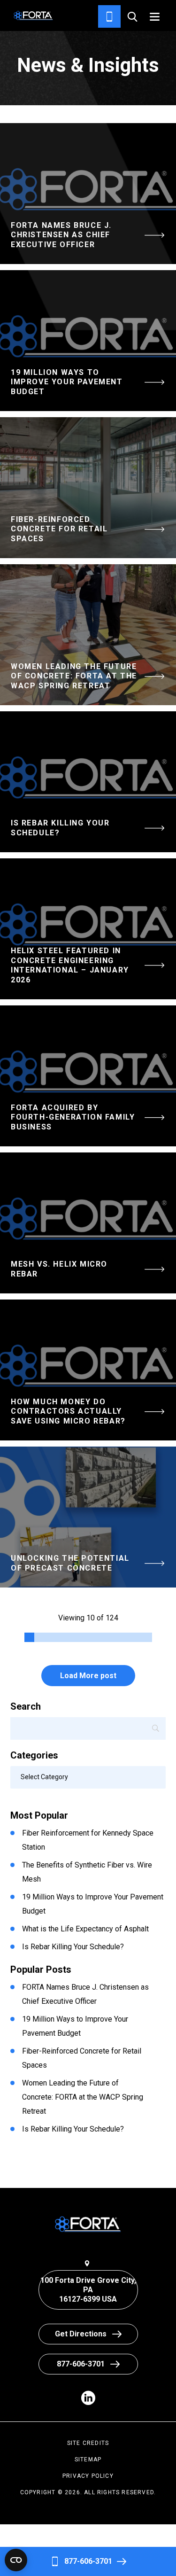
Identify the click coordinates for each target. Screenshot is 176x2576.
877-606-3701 (88, 2561)
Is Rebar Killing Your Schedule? (73, 1947)
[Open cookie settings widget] (16, 2560)
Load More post (88, 1676)
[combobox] (88, 1777)
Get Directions (81, 2334)
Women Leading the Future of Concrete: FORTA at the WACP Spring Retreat (83, 2097)
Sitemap (88, 2459)
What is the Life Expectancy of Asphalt (85, 1929)
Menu (155, 17)
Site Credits (88, 2443)
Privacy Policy (88, 2476)
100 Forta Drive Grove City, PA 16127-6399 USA (88, 2290)
